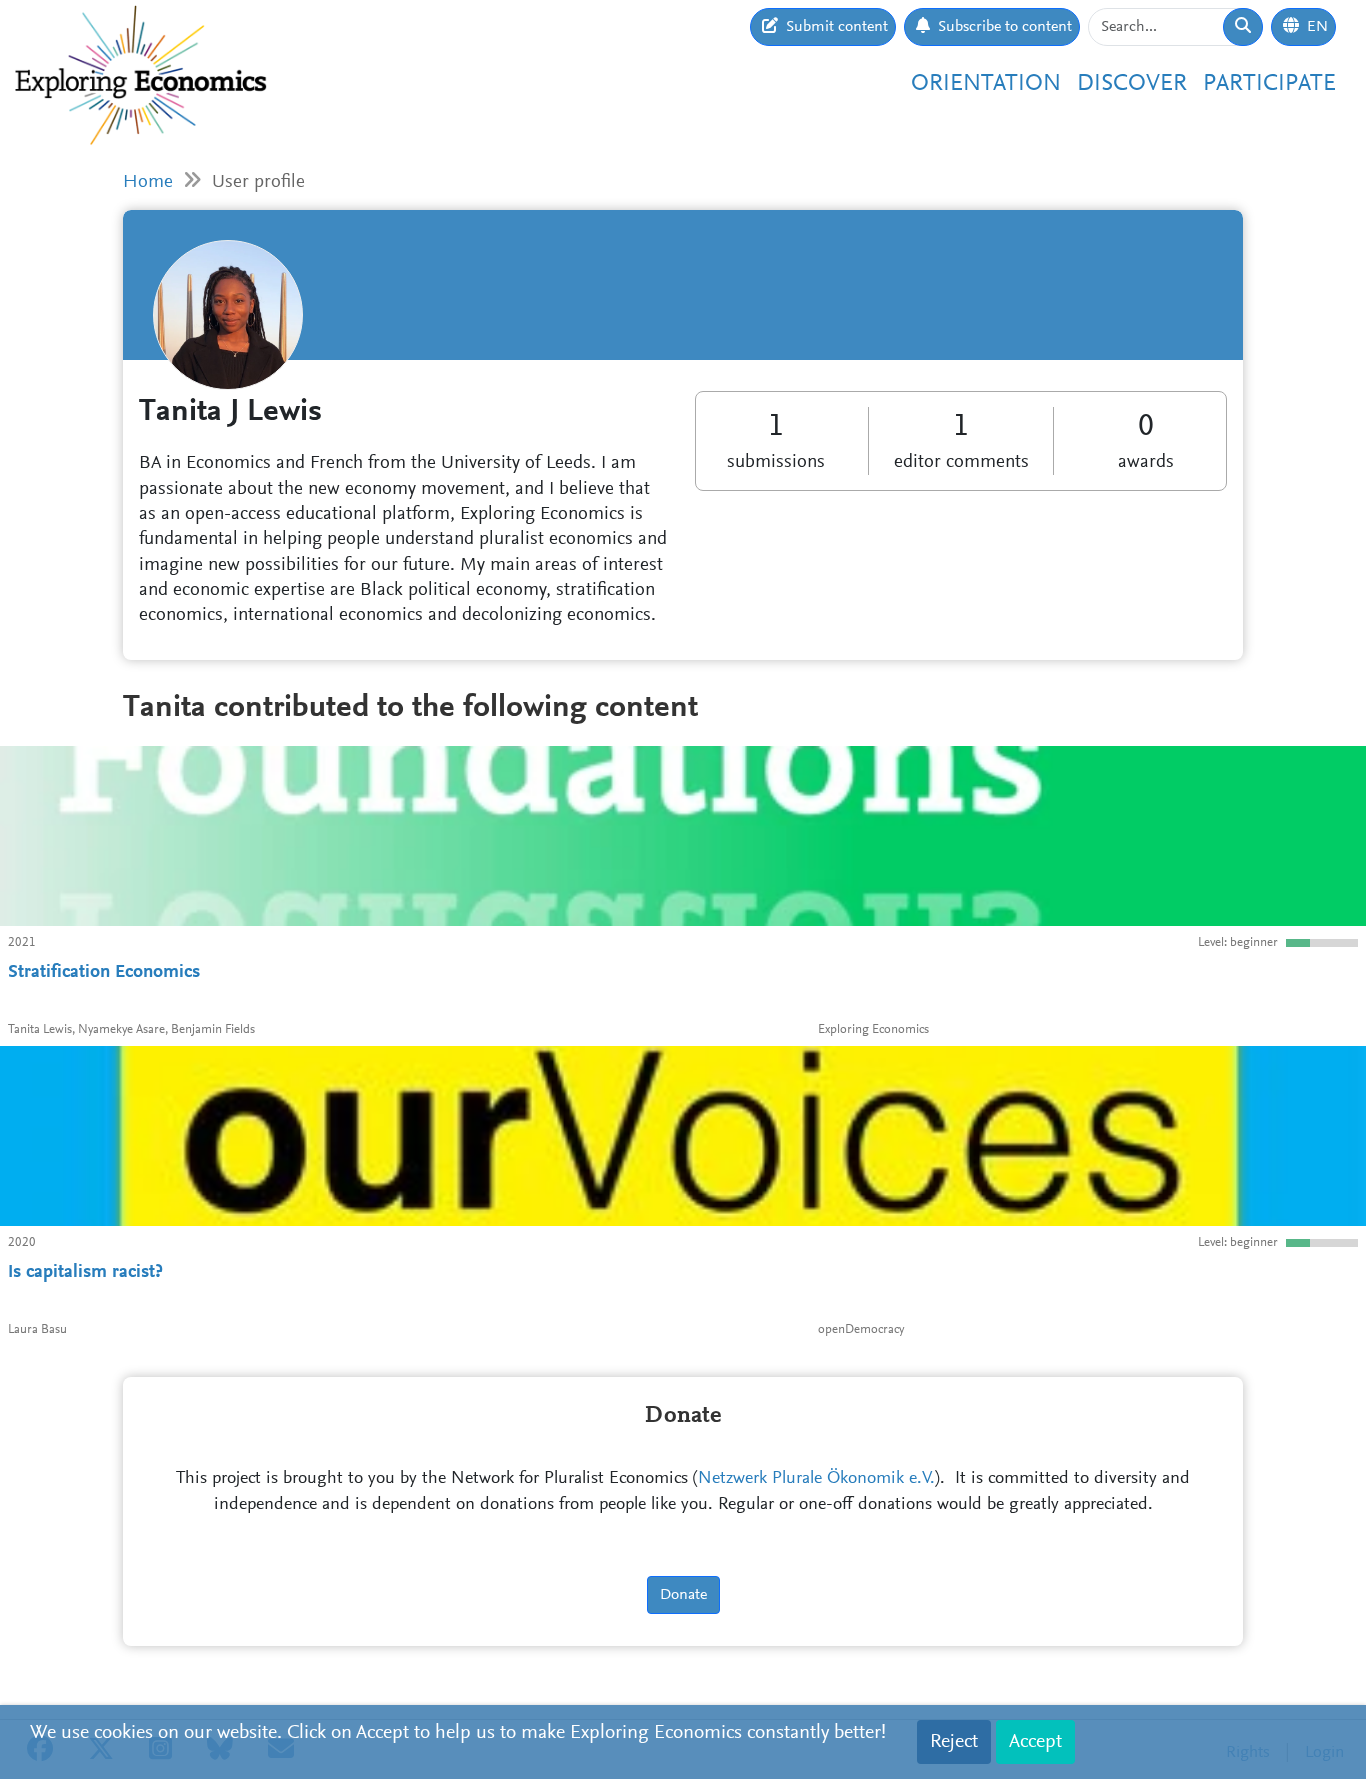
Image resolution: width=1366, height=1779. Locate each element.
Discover (1132, 84)
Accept (1035, 1742)
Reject (954, 1742)
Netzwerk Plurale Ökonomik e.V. (816, 1479)
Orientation (986, 84)
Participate (1269, 84)
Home (148, 182)
